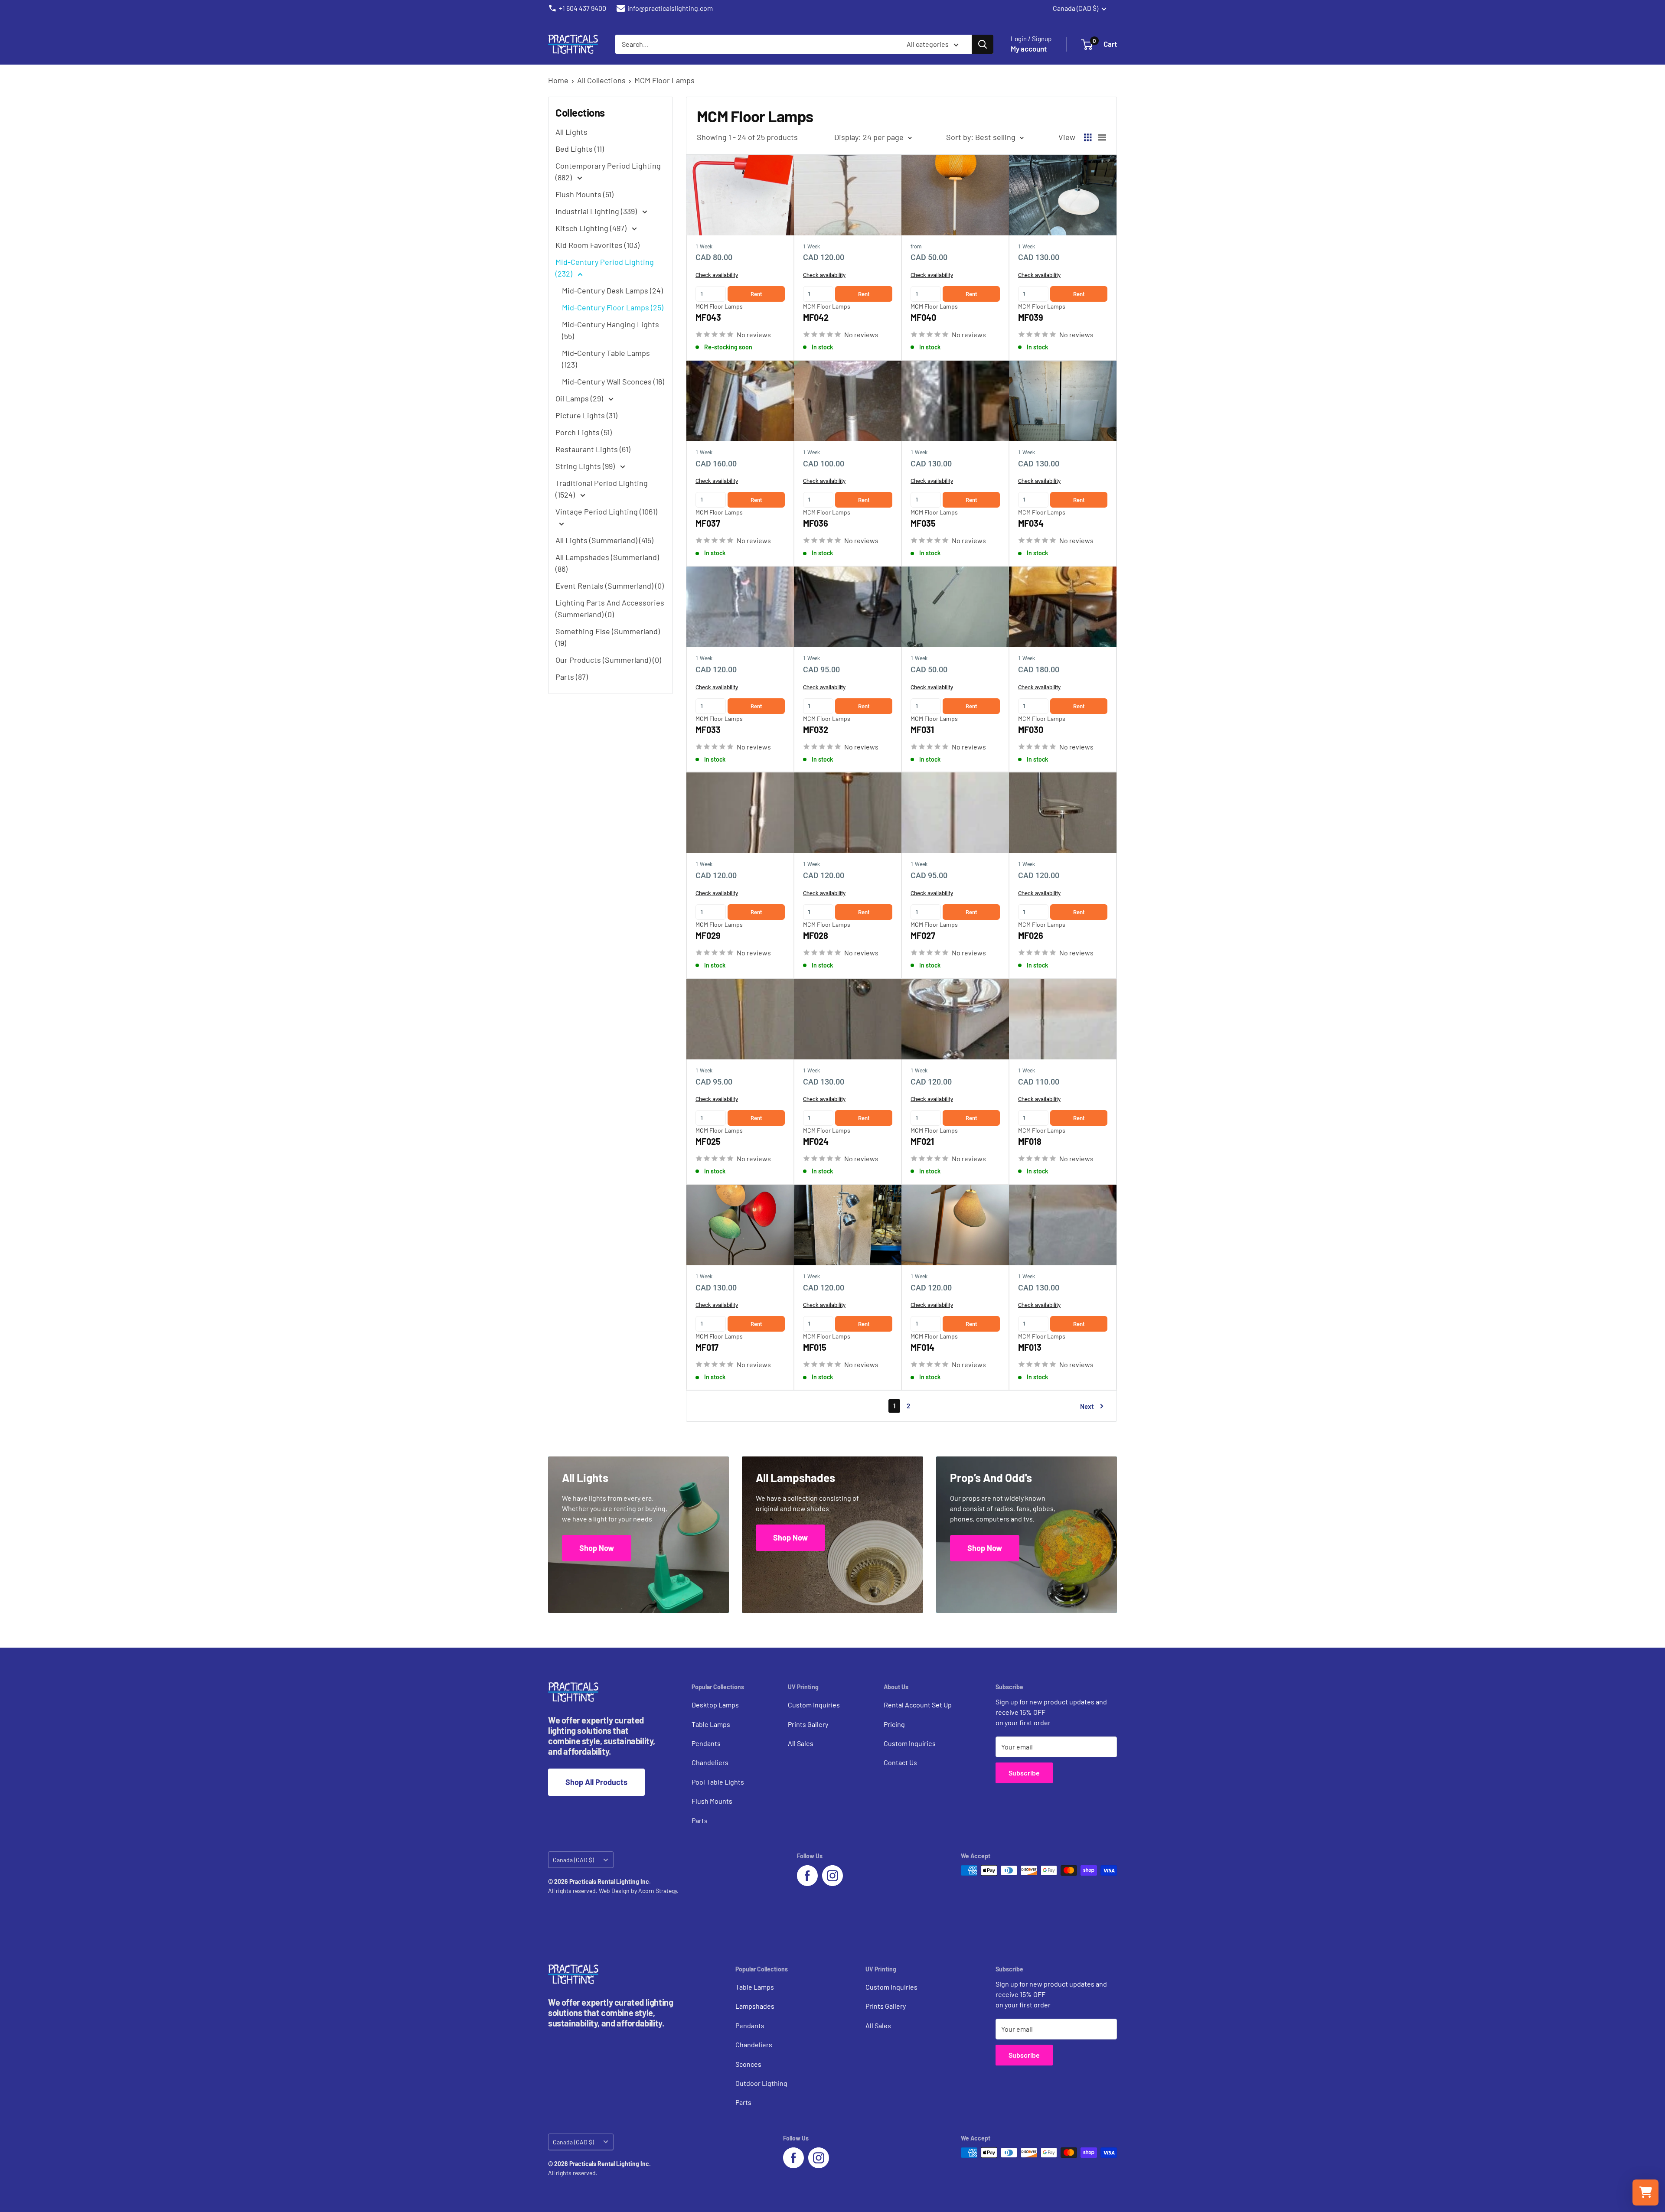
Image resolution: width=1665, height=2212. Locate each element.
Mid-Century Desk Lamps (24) (612, 290)
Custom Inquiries (814, 1705)
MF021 (922, 1141)
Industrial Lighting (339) (597, 211)
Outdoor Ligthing (761, 2083)
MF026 (1031, 935)
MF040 (923, 317)
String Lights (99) (586, 466)
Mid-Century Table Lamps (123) (606, 359)
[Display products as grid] (1088, 137)
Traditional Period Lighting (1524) (602, 489)
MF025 (708, 1141)
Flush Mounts (712, 1801)
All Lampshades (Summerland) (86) (607, 563)
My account (1029, 49)
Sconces (748, 2064)
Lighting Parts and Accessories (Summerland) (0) (610, 608)
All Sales (801, 1743)
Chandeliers (710, 1762)
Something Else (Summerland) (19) (608, 637)
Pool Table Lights (718, 1782)
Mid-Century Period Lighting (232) (605, 268)
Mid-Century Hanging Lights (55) (610, 330)
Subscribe (1024, 1773)
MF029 (708, 935)
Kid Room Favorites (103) (597, 245)
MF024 (816, 1141)
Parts (700, 1820)
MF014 (922, 1347)
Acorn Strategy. (658, 1891)
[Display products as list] (1102, 137)
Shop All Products (596, 1782)
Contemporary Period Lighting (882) (608, 171)
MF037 (708, 523)
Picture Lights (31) (586, 415)
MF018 (1030, 1141)
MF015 (815, 1347)
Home (558, 80)
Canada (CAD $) (573, 1860)
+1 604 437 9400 (583, 8)
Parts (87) (572, 677)
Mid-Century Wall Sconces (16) (613, 381)
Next (1087, 1406)
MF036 (816, 523)
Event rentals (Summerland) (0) (610, 586)
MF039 (1031, 317)
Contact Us (900, 1762)
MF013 (1030, 1347)
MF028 (816, 935)
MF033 (708, 730)
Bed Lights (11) (580, 149)
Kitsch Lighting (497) (592, 228)
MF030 (1031, 730)
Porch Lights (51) (584, 432)
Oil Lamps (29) (580, 398)
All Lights (571, 132)
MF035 (923, 523)
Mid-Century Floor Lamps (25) (613, 307)
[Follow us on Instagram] (832, 1876)
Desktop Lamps (715, 1705)
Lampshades (755, 2006)
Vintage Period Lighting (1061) (606, 511)
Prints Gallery (808, 1724)
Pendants (706, 1743)
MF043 (708, 317)
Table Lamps (711, 1724)
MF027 (923, 935)
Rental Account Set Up (918, 1705)
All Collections (601, 80)
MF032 (816, 730)
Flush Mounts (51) (584, 194)
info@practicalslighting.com (670, 8)
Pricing (894, 1724)
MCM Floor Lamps (664, 80)
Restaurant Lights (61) (593, 449)
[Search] (983, 44)
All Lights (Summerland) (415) (604, 540)
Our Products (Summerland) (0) (608, 660)
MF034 (1031, 523)
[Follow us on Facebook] (807, 1876)
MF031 (922, 730)
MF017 (707, 1347)
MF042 (816, 317)
